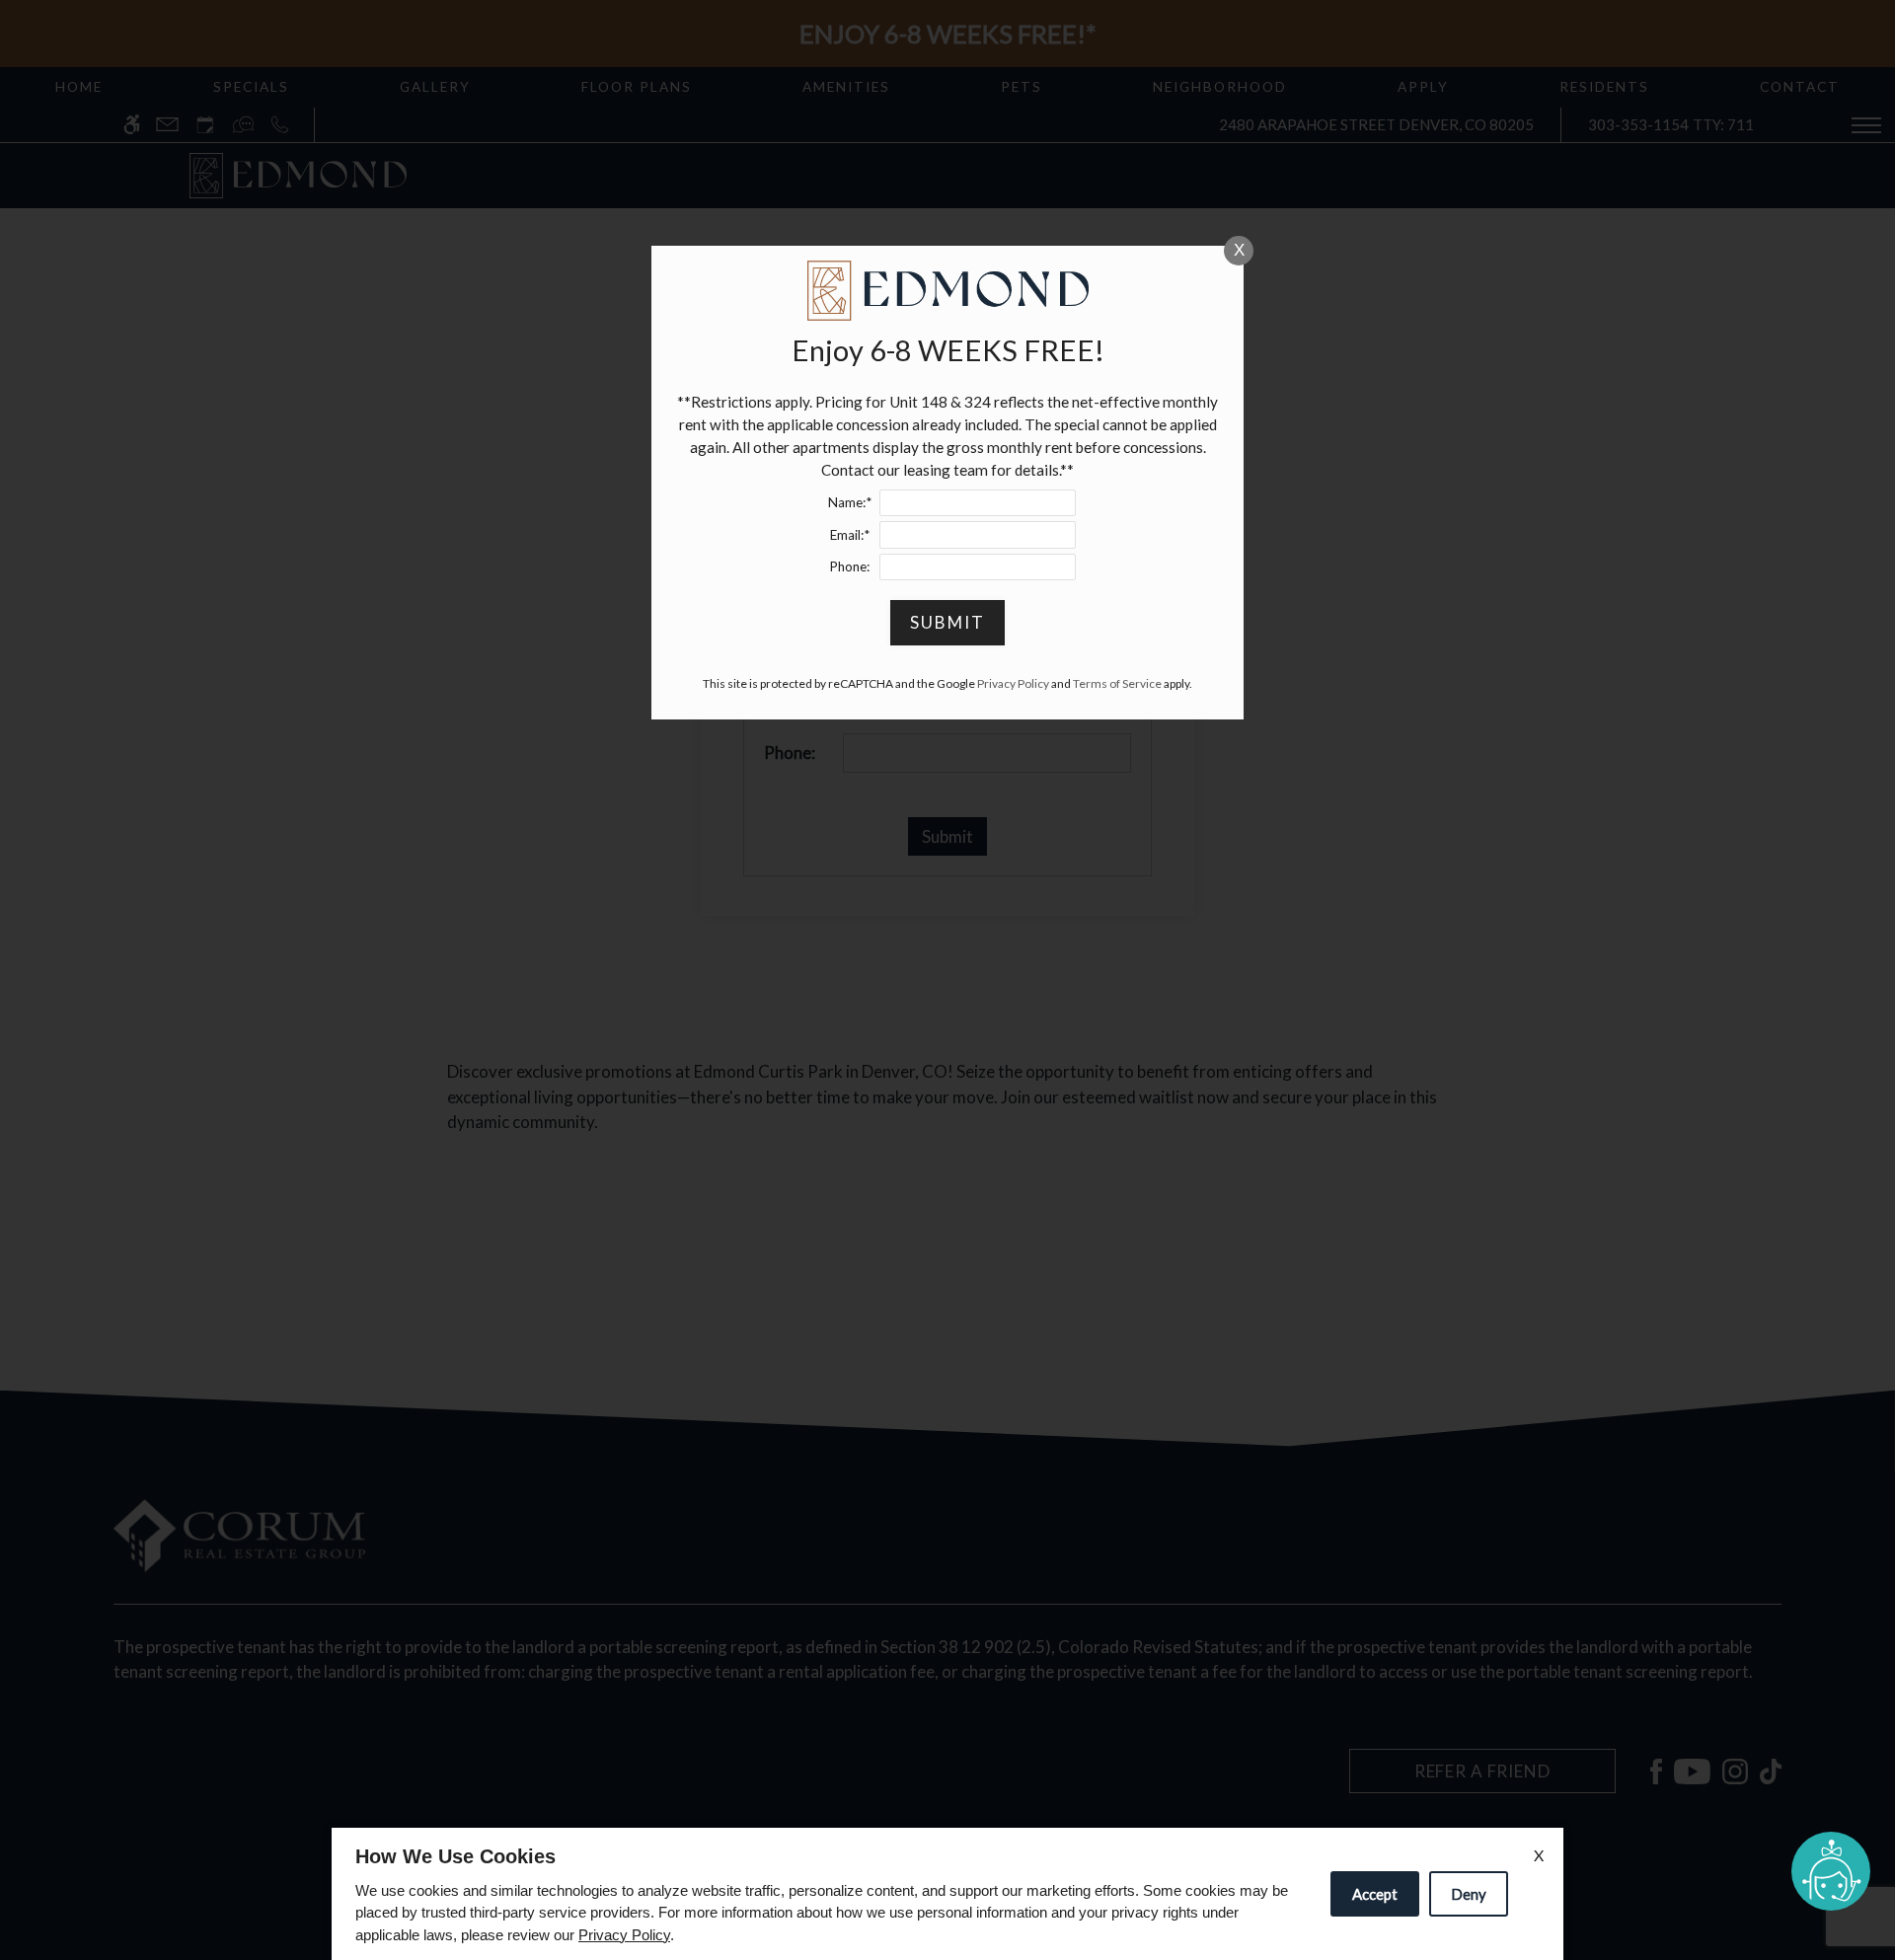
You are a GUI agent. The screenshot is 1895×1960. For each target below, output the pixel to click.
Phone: (849, 566)
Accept (1375, 1894)
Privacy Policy (624, 1935)
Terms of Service (1117, 683)
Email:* (850, 535)
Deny (1469, 1894)
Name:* (850, 502)
